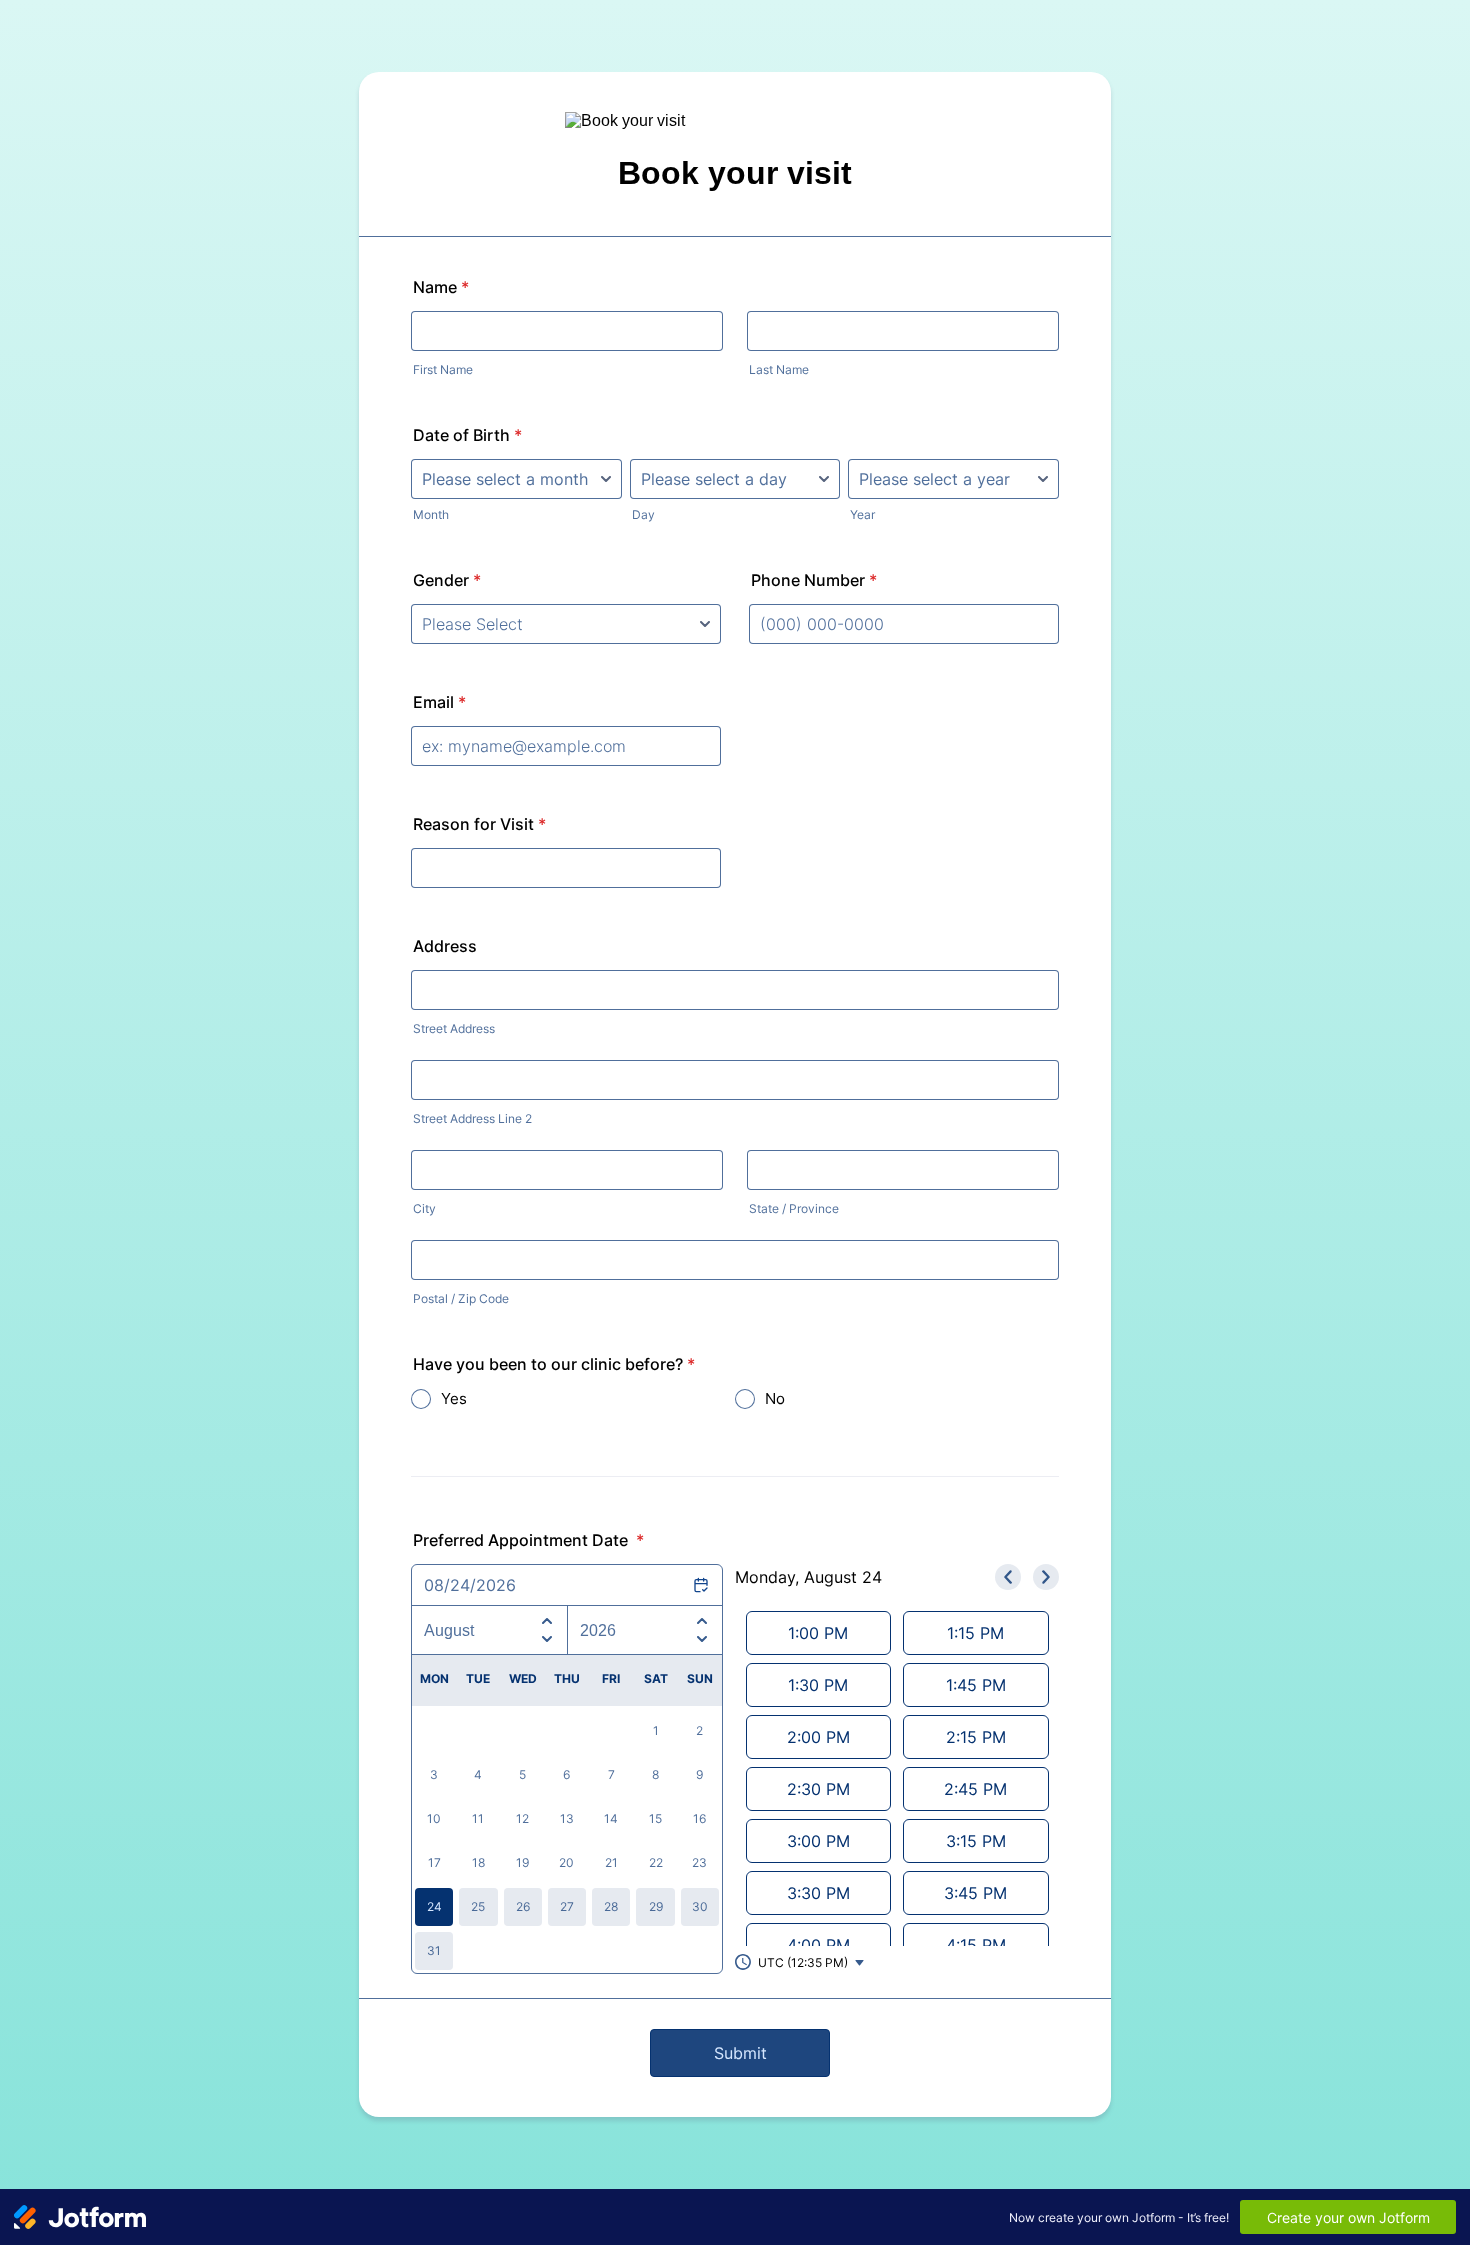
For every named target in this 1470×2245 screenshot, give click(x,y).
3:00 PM (818, 1841)
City (424, 1208)
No (775, 1398)
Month (431, 514)
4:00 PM (818, 1945)
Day (643, 514)
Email (439, 702)
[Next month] (547, 1642)
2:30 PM (818, 1789)
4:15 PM (976, 1945)
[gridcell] (434, 1907)
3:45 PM (975, 1893)
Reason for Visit (479, 824)
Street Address (454, 1028)
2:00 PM (818, 1737)
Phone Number (814, 580)
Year (862, 514)
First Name (443, 369)
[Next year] (702, 1642)
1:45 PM (976, 1685)
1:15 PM (975, 1633)
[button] (800, 1962)
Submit (740, 2053)
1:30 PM (818, 1685)
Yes (454, 1398)
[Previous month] (547, 1618)
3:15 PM (976, 1841)
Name (441, 287)
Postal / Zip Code (461, 1298)
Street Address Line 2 (472, 1118)
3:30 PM (818, 1893)
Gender (447, 580)
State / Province (794, 1208)
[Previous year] (702, 1618)
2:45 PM (975, 1789)
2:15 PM (976, 1737)
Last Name (779, 369)
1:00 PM (818, 1633)
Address (445, 946)
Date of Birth (467, 435)
